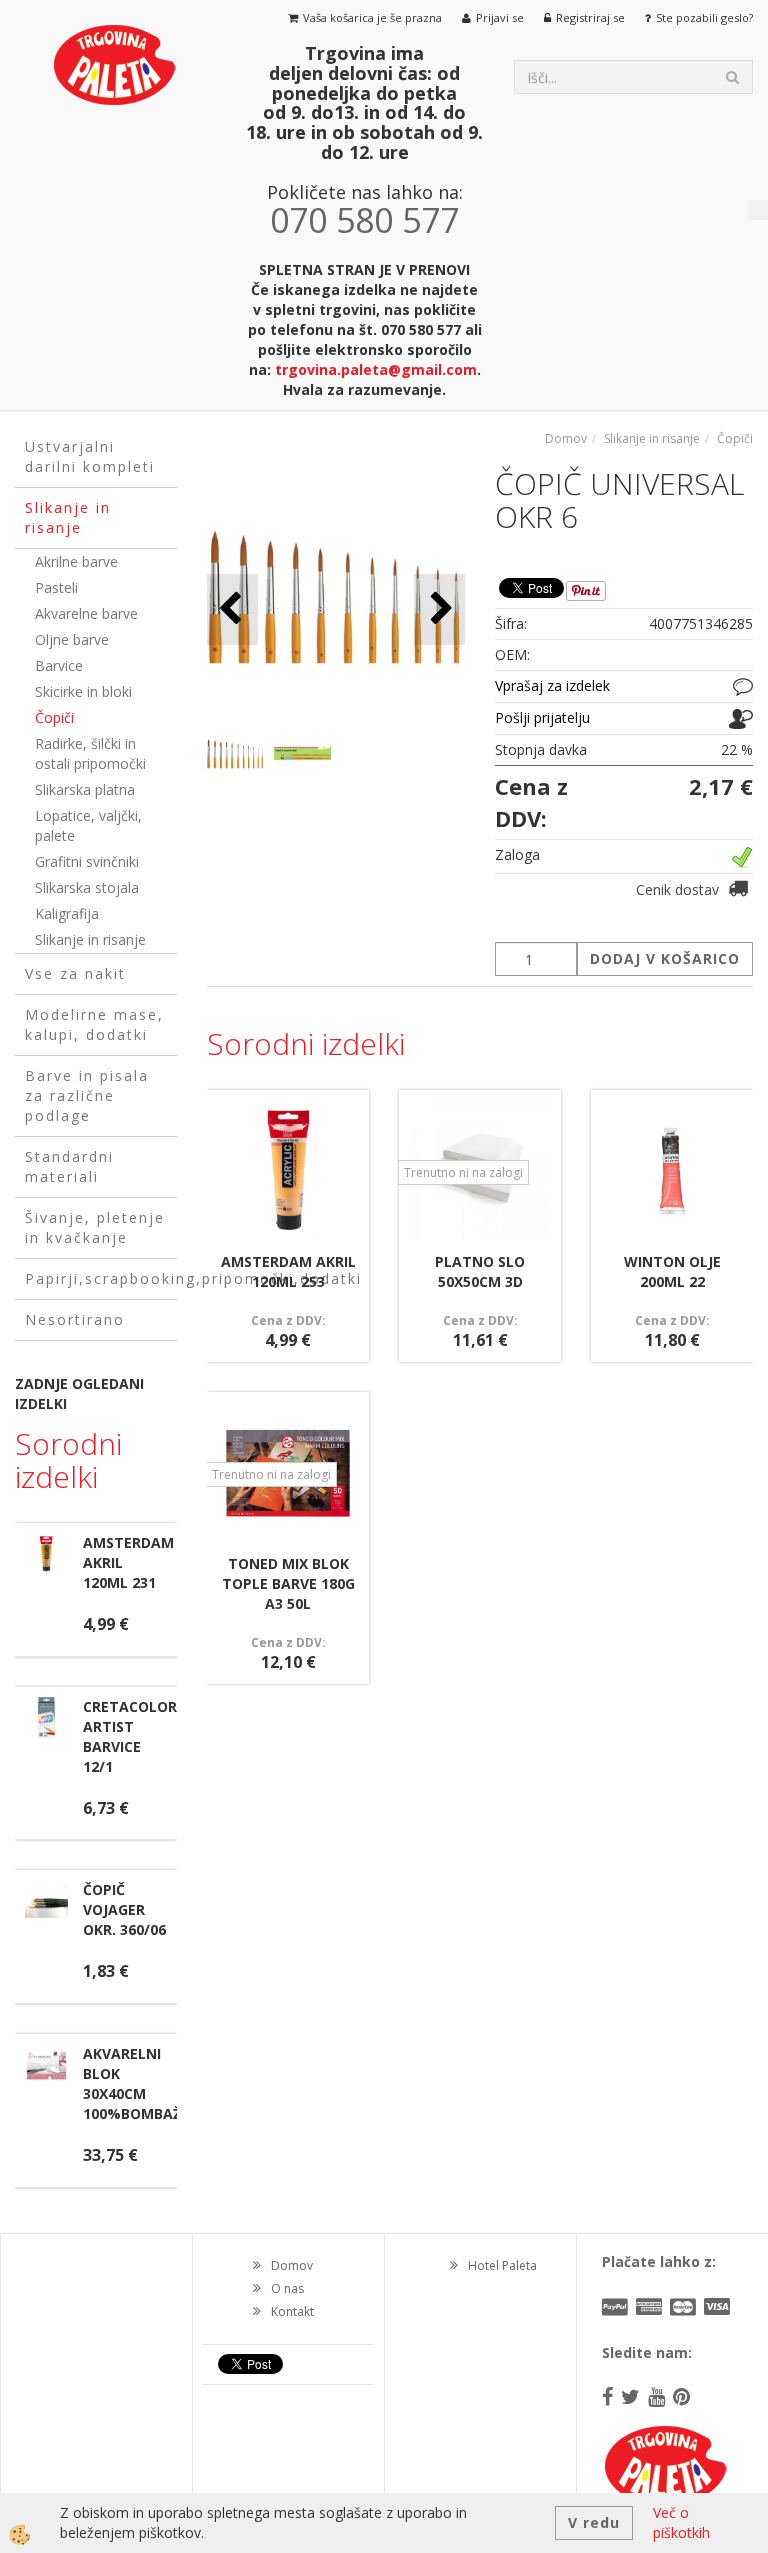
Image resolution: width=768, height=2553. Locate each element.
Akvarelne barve (86, 613)
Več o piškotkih (681, 2522)
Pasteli (56, 587)
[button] (439, 609)
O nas (287, 2288)
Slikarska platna (85, 789)
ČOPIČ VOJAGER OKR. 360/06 (124, 1909)
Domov (566, 438)
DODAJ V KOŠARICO (665, 958)
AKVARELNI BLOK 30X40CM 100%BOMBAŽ (132, 2083)
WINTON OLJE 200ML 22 (672, 1271)
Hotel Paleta (502, 2265)
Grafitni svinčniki (87, 861)
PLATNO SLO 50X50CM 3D (480, 1271)
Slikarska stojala (87, 887)
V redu (594, 2522)
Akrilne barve (76, 561)
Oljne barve (72, 639)
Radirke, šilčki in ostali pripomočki (90, 753)
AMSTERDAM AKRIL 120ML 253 (288, 1271)
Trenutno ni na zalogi (463, 1172)
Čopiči (54, 717)
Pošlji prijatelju (542, 717)
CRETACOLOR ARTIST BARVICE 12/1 (130, 1736)
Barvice (59, 665)
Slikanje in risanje (90, 939)
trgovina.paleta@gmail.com (376, 369)
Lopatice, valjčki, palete (88, 825)
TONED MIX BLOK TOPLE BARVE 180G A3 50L (288, 1583)
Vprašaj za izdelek (552, 685)
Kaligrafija (67, 913)
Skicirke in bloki (83, 691)
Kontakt (292, 2311)
